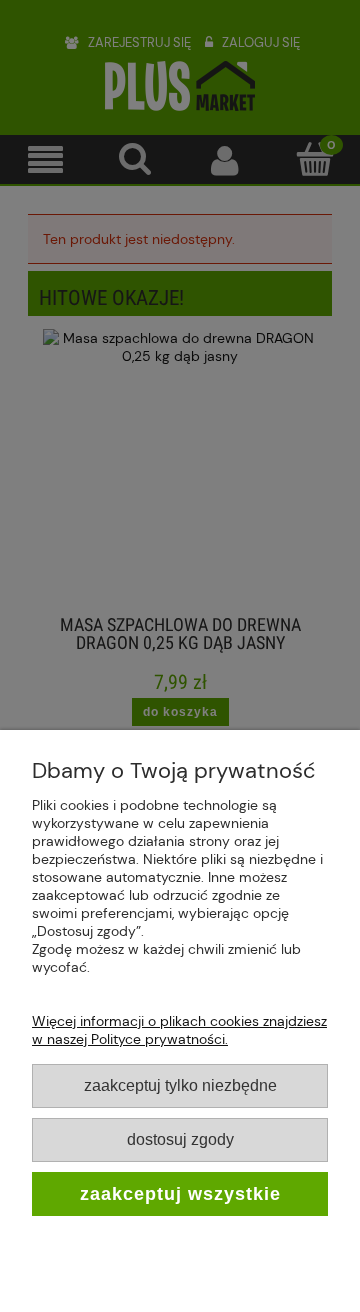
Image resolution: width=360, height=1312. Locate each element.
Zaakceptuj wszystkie (180, 1194)
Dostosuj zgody (180, 1139)
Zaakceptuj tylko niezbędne (180, 1085)
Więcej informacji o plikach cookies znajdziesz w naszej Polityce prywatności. (179, 1030)
